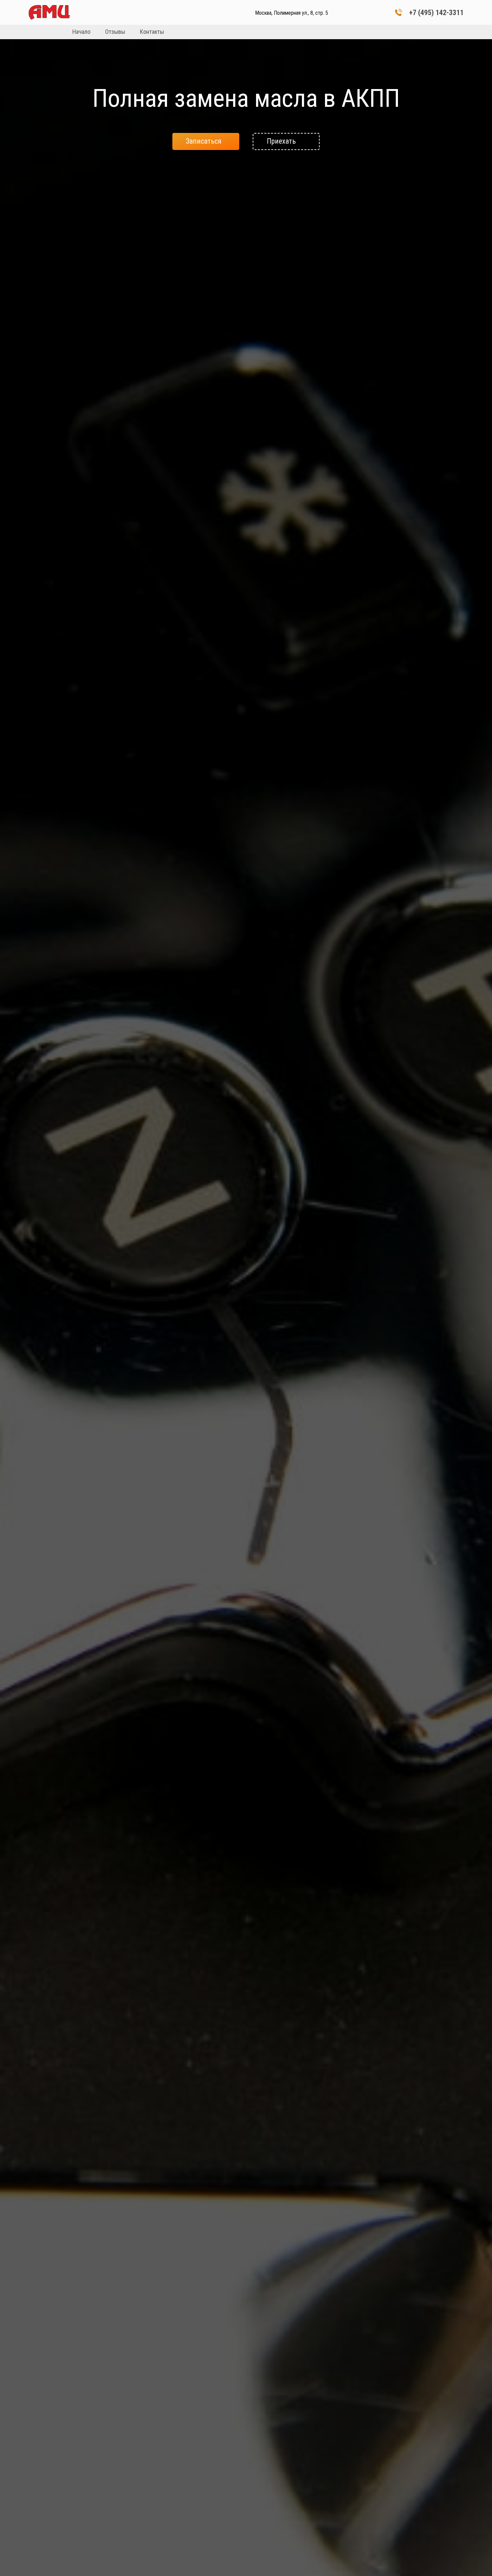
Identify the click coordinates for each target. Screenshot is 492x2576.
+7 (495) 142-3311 (436, 13)
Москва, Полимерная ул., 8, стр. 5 (292, 13)
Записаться (204, 141)
